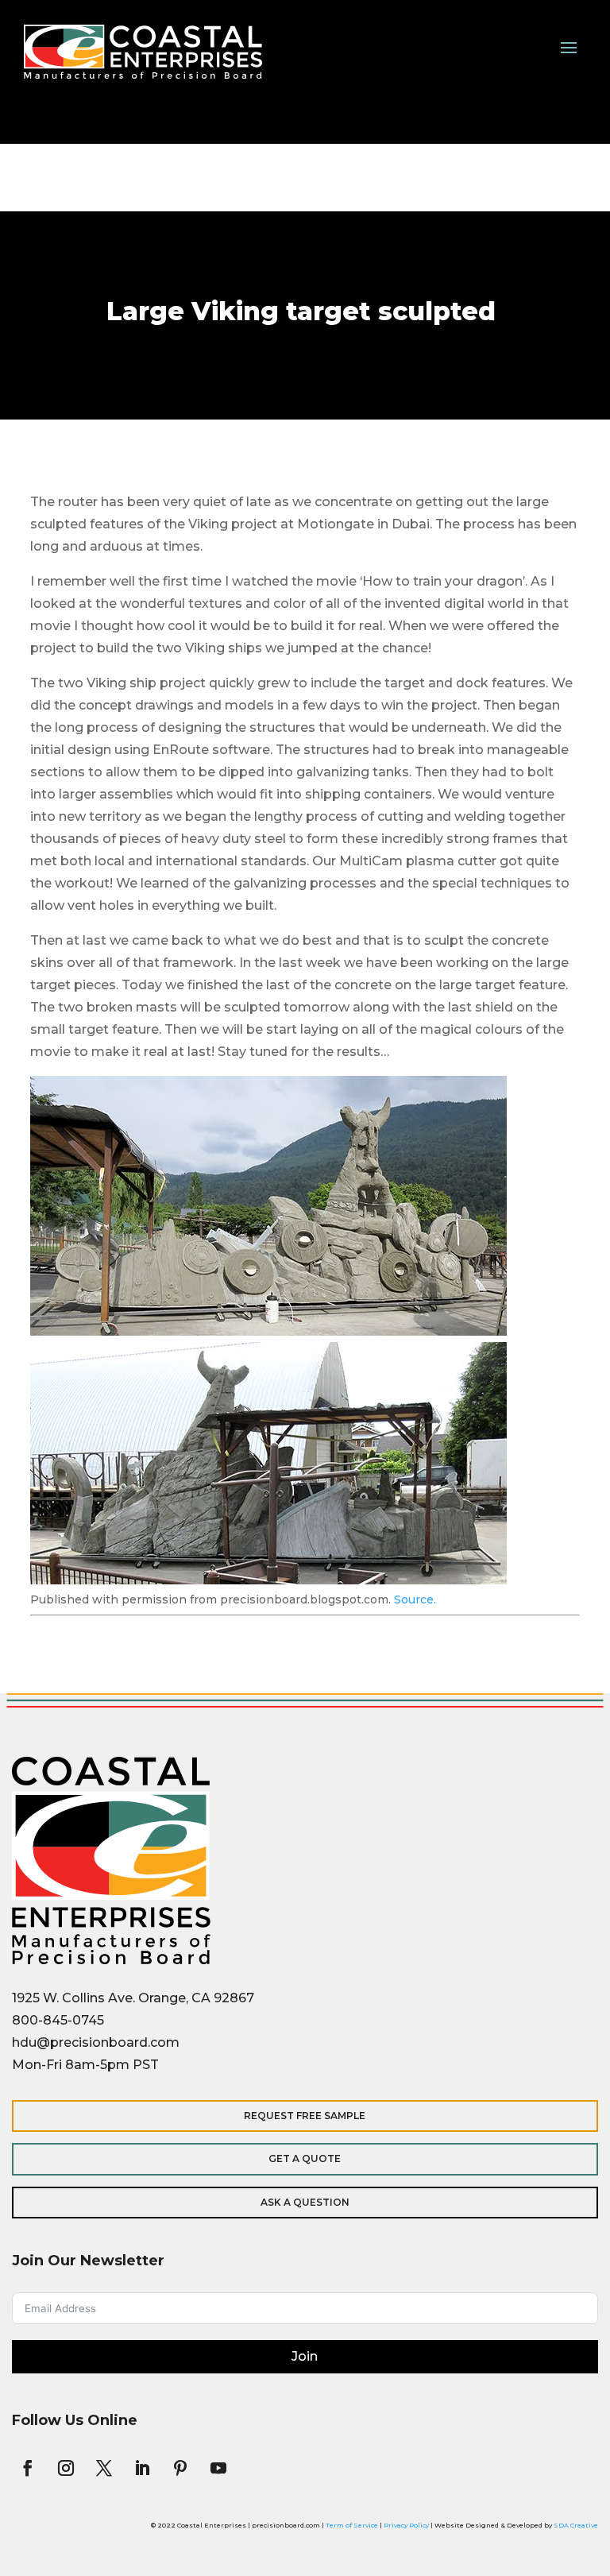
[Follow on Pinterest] (180, 2468)
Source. (415, 1599)
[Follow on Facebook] (28, 2468)
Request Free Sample (305, 2116)
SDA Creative (576, 2525)
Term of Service (352, 2525)
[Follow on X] (104, 2468)
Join (305, 2356)
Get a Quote (305, 2158)
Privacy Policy (406, 2525)
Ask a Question (305, 2202)
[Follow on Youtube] (218, 2468)
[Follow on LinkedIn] (142, 2468)
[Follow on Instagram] (66, 2468)
